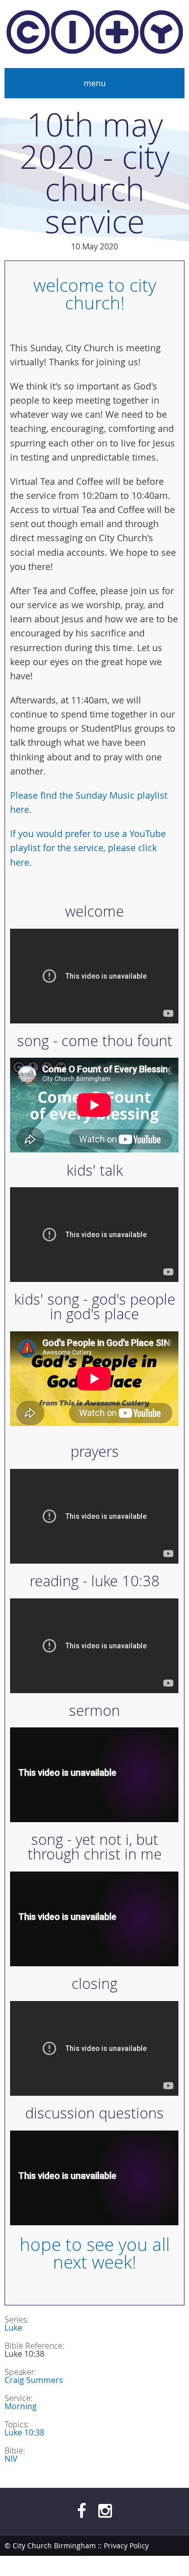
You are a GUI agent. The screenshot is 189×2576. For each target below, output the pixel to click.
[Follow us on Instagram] (105, 2510)
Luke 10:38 (24, 2432)
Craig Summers (34, 2380)
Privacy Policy (126, 2546)
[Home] (95, 34)
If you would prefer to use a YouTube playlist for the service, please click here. (88, 848)
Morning (21, 2406)
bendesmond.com (154, 2566)
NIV (11, 2459)
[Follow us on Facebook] (82, 2510)
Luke (13, 2328)
